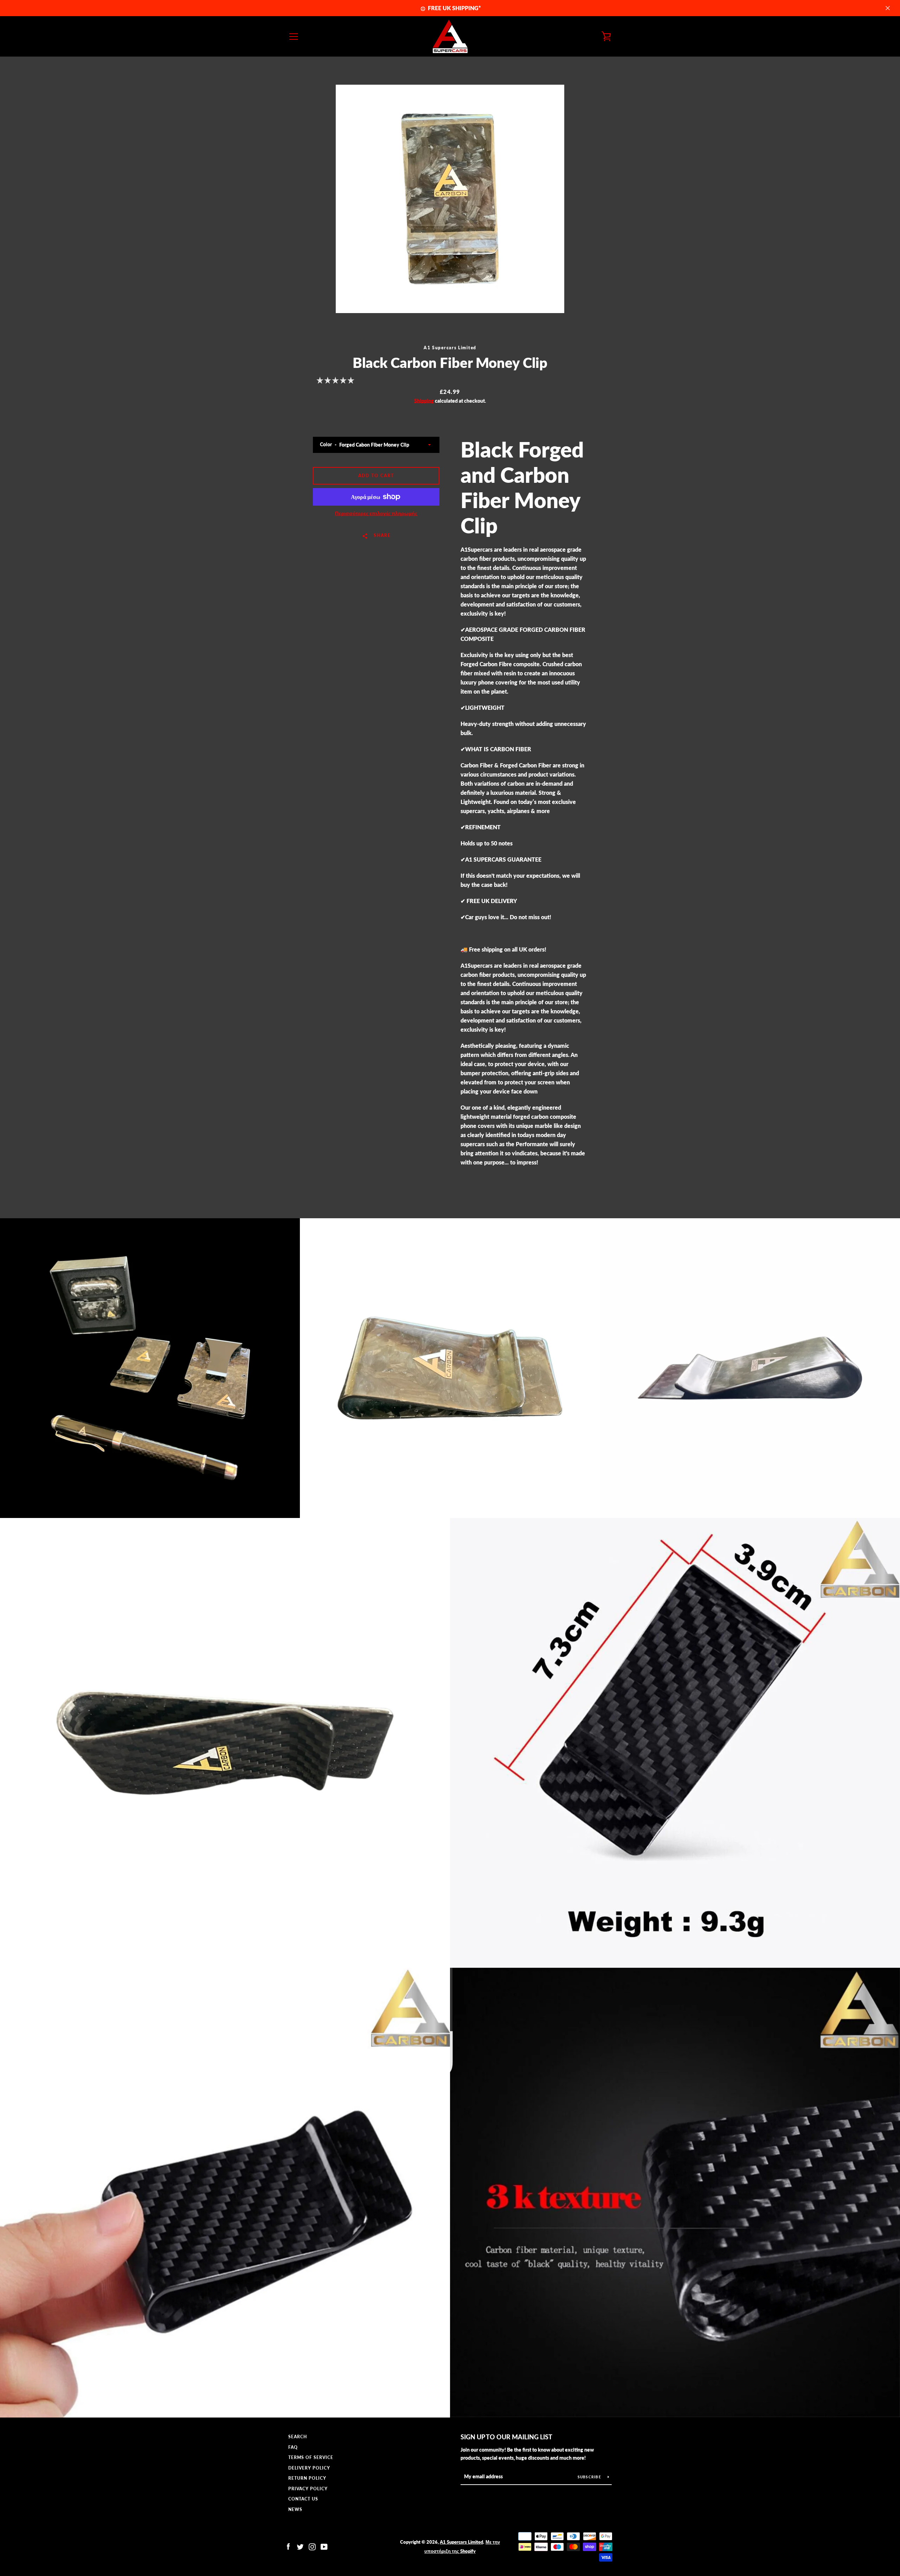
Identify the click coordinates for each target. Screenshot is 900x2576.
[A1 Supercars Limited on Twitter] (300, 2546)
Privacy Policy (308, 2489)
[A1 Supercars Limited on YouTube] (324, 2546)
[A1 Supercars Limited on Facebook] (288, 2546)
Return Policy (307, 2478)
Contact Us (303, 2499)
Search (298, 2437)
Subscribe (590, 2477)
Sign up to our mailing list (506, 2437)
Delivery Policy (309, 2468)
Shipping (424, 401)
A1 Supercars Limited (461, 2542)
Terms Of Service (311, 2457)
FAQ (293, 2447)
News (295, 2509)
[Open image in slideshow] (450, 199)
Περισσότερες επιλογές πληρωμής (376, 513)
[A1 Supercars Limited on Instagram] (312, 2546)
